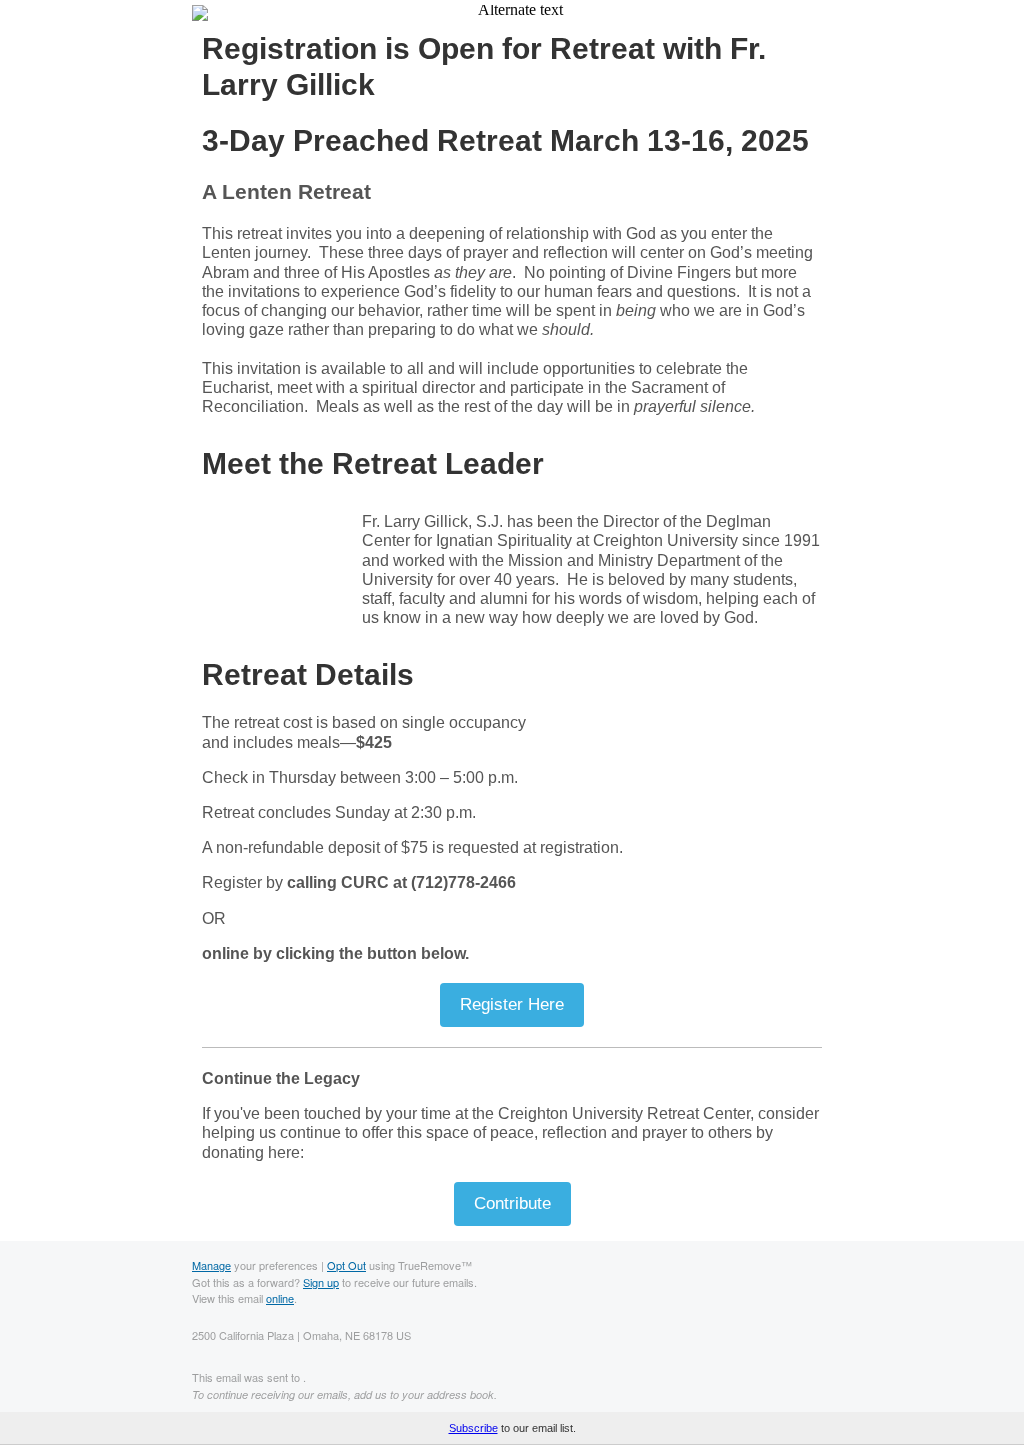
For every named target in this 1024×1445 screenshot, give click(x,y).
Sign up (321, 1282)
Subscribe (473, 1428)
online (280, 1298)
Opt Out (346, 1265)
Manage (211, 1265)
